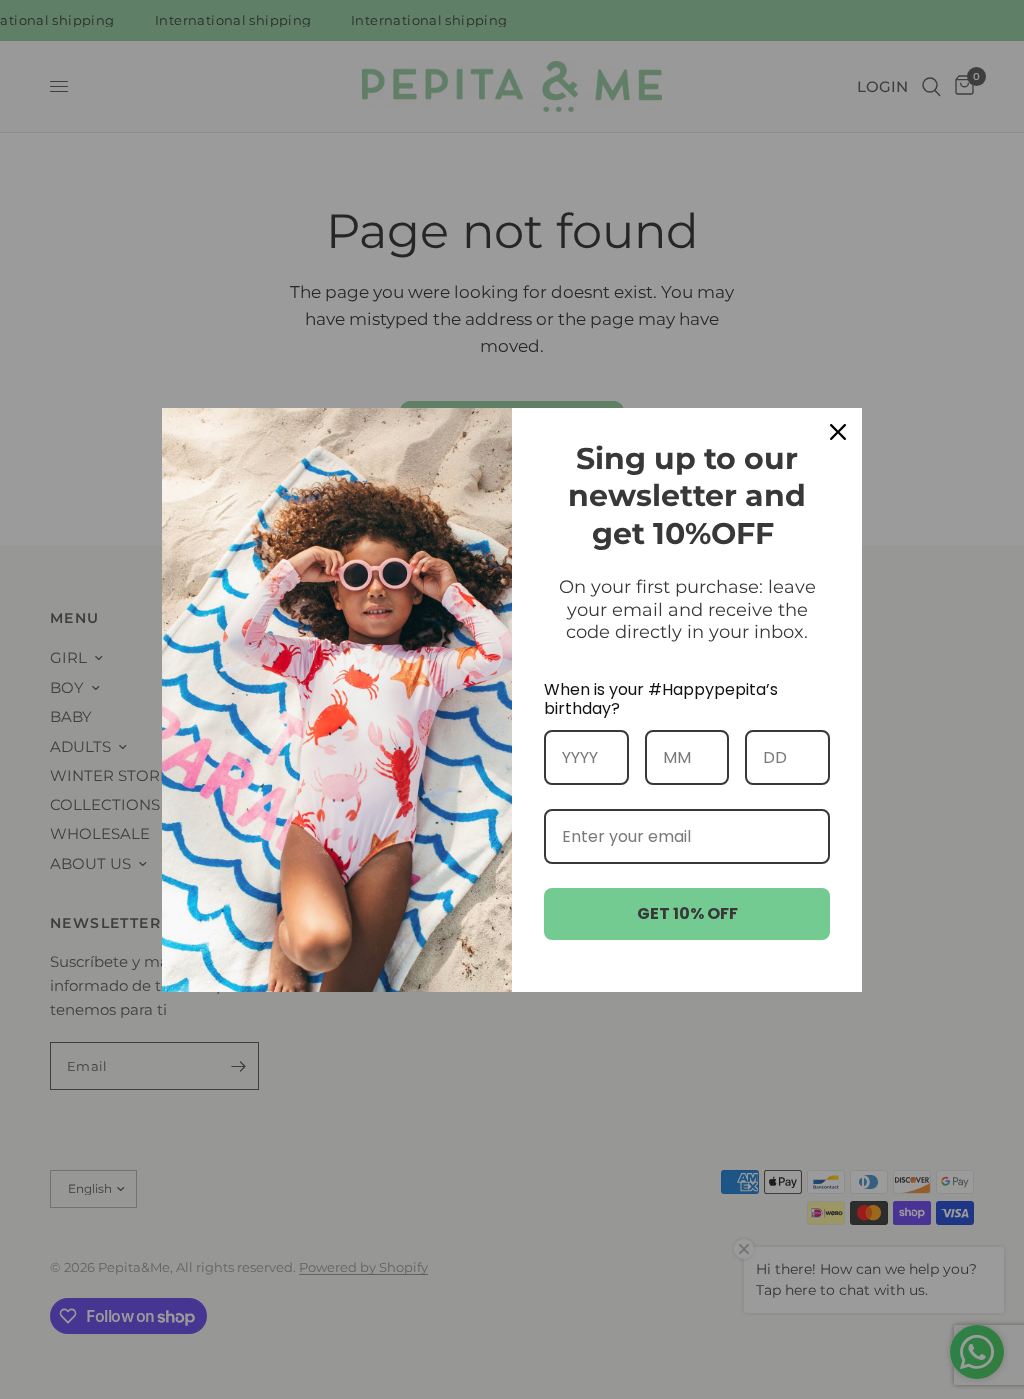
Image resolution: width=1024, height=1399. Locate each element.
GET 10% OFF (687, 913)
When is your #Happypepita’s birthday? (661, 699)
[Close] (838, 432)
